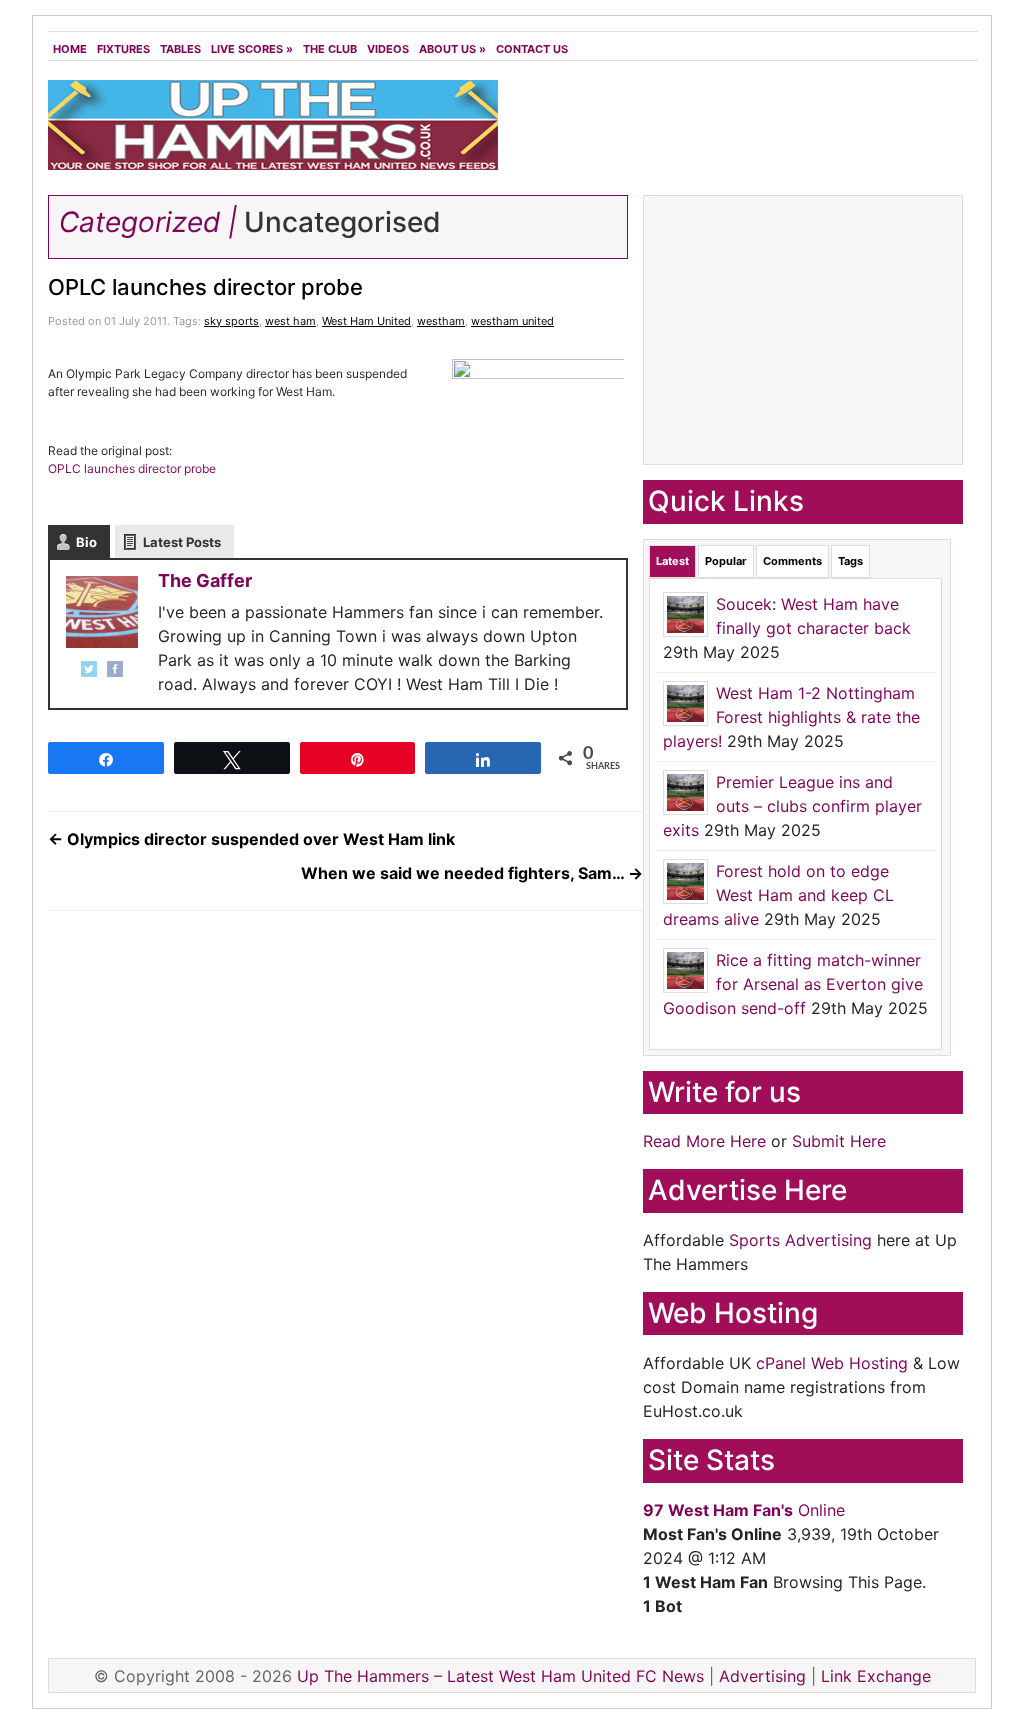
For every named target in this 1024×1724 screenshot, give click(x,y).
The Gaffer (205, 580)
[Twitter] (89, 669)
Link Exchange (876, 1676)
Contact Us (532, 49)
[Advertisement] (742, 130)
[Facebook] (115, 669)
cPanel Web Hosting (832, 1363)
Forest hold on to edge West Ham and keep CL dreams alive (778, 895)
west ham (290, 321)
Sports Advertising (800, 1240)
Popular (726, 561)
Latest (672, 561)
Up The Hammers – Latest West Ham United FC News (500, 1676)
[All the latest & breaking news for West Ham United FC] (273, 123)
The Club (330, 49)
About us (452, 49)
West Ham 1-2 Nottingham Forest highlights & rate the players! (791, 717)
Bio (86, 542)
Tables (180, 49)
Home (70, 49)
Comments (792, 561)
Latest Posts (182, 542)
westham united (512, 321)
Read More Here (704, 1141)
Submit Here (839, 1141)
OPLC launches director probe (205, 287)
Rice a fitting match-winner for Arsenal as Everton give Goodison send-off (793, 984)
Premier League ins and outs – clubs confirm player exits (792, 806)
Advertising (762, 1676)
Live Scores (252, 49)
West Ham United (366, 321)
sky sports (231, 321)
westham (441, 321)
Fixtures (123, 49)
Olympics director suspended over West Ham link (251, 839)
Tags (850, 561)
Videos (388, 49)
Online (744, 1510)
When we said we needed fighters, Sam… (472, 873)
